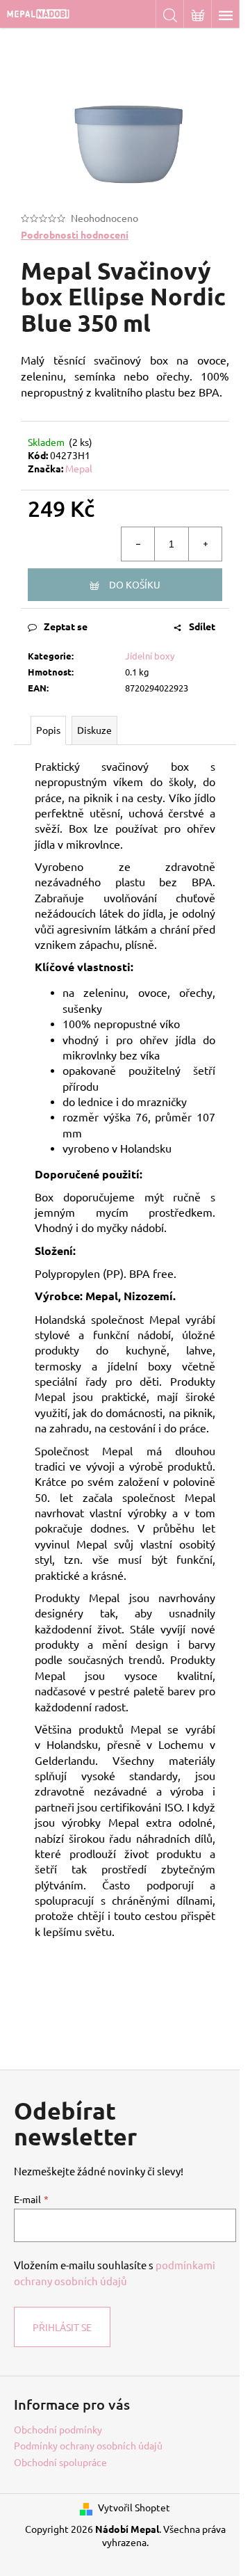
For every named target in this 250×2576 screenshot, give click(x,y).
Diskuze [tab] (94, 730)
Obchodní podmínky (58, 2429)
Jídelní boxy (150, 656)
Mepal (79, 468)
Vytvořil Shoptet (134, 2507)
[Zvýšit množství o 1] (205, 544)
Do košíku (135, 584)
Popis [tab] (48, 730)
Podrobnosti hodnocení (75, 234)
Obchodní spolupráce (60, 2462)
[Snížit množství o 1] (138, 544)
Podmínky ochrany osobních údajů (88, 2445)
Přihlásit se (62, 2327)
